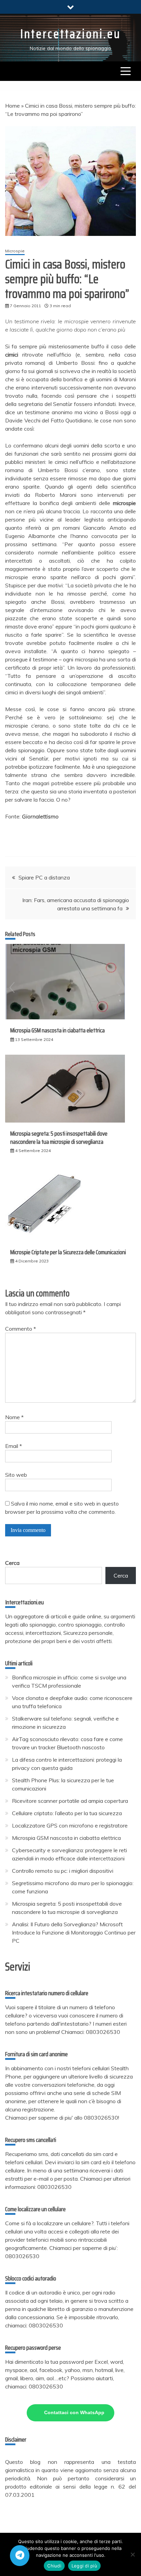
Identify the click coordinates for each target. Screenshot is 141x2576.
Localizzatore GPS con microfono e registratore (70, 1825)
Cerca (12, 1563)
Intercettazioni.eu (70, 34)
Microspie (15, 251)
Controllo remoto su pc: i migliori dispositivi (63, 1871)
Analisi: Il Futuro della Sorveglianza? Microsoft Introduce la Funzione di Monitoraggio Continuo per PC (74, 1932)
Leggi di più (84, 2566)
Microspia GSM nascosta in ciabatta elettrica (57, 1030)
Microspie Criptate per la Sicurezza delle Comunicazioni (68, 1252)
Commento (21, 1329)
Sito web (16, 1475)
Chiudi (54, 2566)
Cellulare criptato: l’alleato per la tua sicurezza (67, 1813)
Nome (14, 1417)
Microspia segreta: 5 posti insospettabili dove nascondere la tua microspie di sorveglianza (59, 1137)
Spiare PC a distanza (44, 877)
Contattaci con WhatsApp (74, 2412)
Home (12, 106)
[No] (132, 2554)
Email (14, 1446)
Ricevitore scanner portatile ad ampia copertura (70, 1801)
